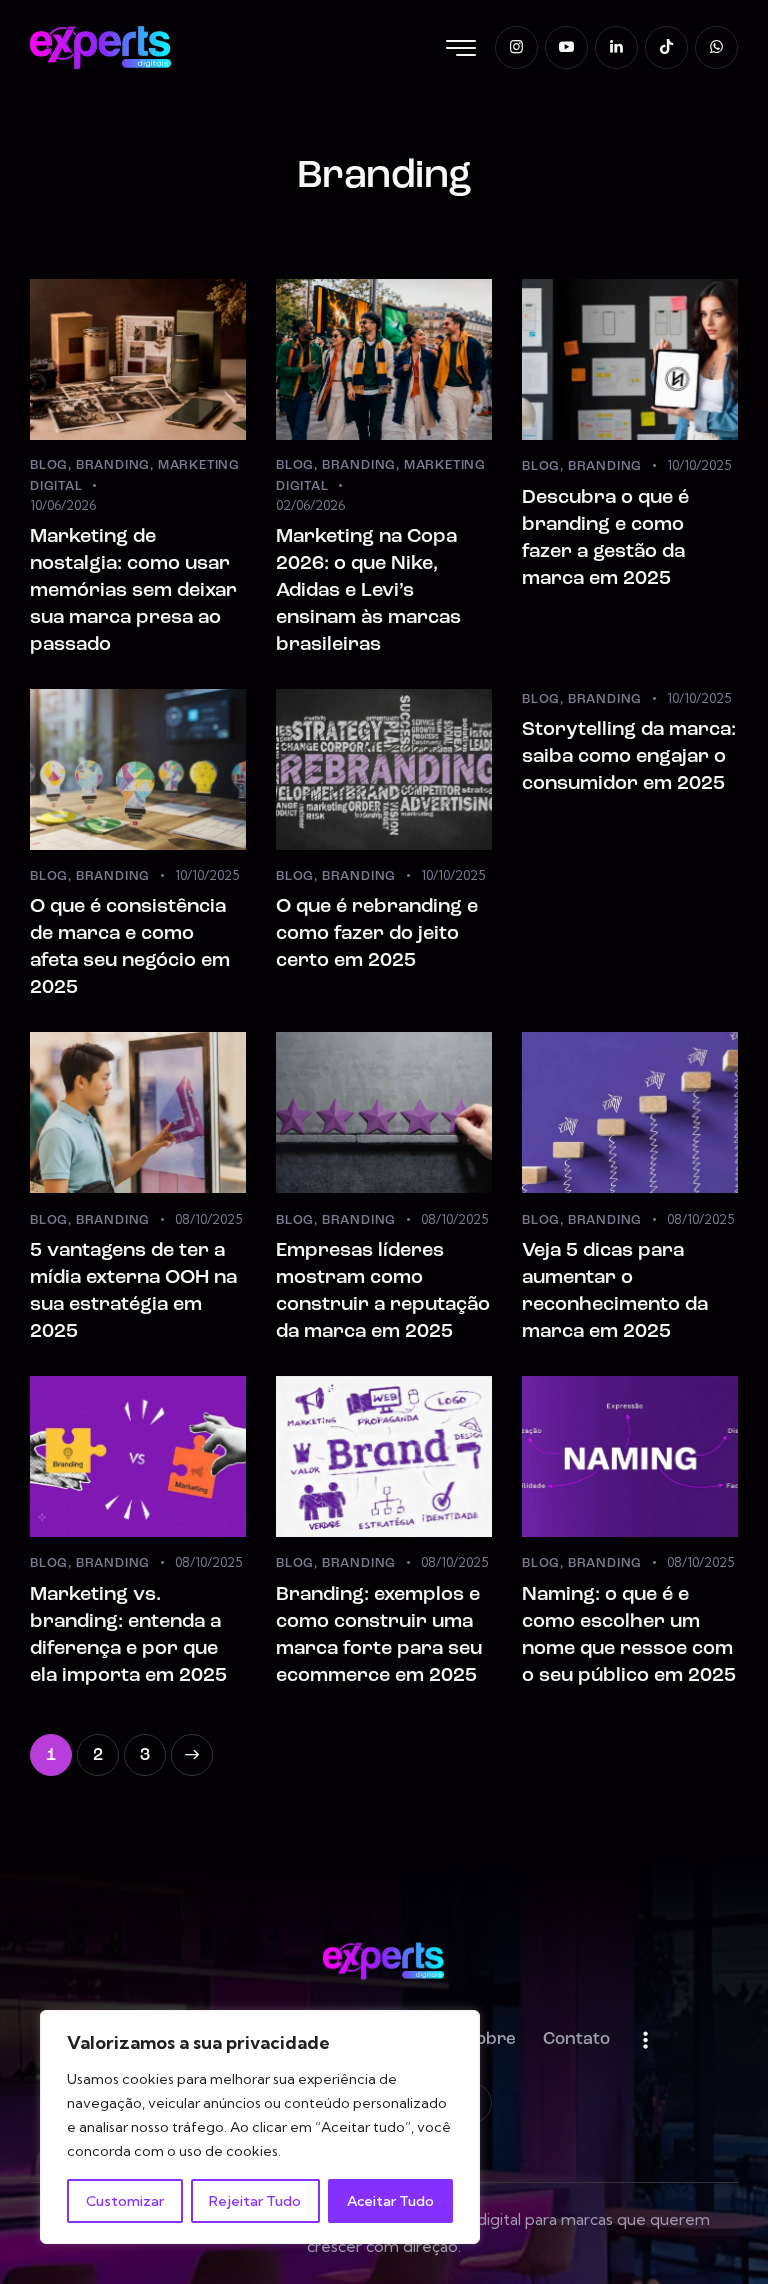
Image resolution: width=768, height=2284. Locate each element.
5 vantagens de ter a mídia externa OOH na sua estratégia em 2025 (133, 1291)
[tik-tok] (666, 47)
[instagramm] (516, 47)
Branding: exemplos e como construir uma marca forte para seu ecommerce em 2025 (379, 1635)
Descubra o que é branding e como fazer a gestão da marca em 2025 (605, 538)
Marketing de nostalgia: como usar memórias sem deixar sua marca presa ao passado (133, 591)
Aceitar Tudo (390, 2201)
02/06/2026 (310, 505)
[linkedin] (616, 47)
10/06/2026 (63, 505)
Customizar (125, 2201)
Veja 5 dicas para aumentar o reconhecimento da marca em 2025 (615, 1291)
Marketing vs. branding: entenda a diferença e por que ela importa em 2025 (128, 1635)
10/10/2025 (699, 465)
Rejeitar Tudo (255, 2201)
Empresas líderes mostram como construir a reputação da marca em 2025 (383, 1291)
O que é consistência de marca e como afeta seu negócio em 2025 (130, 947)
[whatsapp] (716, 47)
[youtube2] (566, 47)
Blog (49, 465)
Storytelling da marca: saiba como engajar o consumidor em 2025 (629, 757)
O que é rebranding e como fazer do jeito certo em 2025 (377, 934)
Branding (113, 465)
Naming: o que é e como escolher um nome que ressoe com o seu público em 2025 (629, 1635)
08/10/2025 (208, 1219)
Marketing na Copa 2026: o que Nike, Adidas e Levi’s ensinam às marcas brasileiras (368, 591)
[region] (260, 2127)
